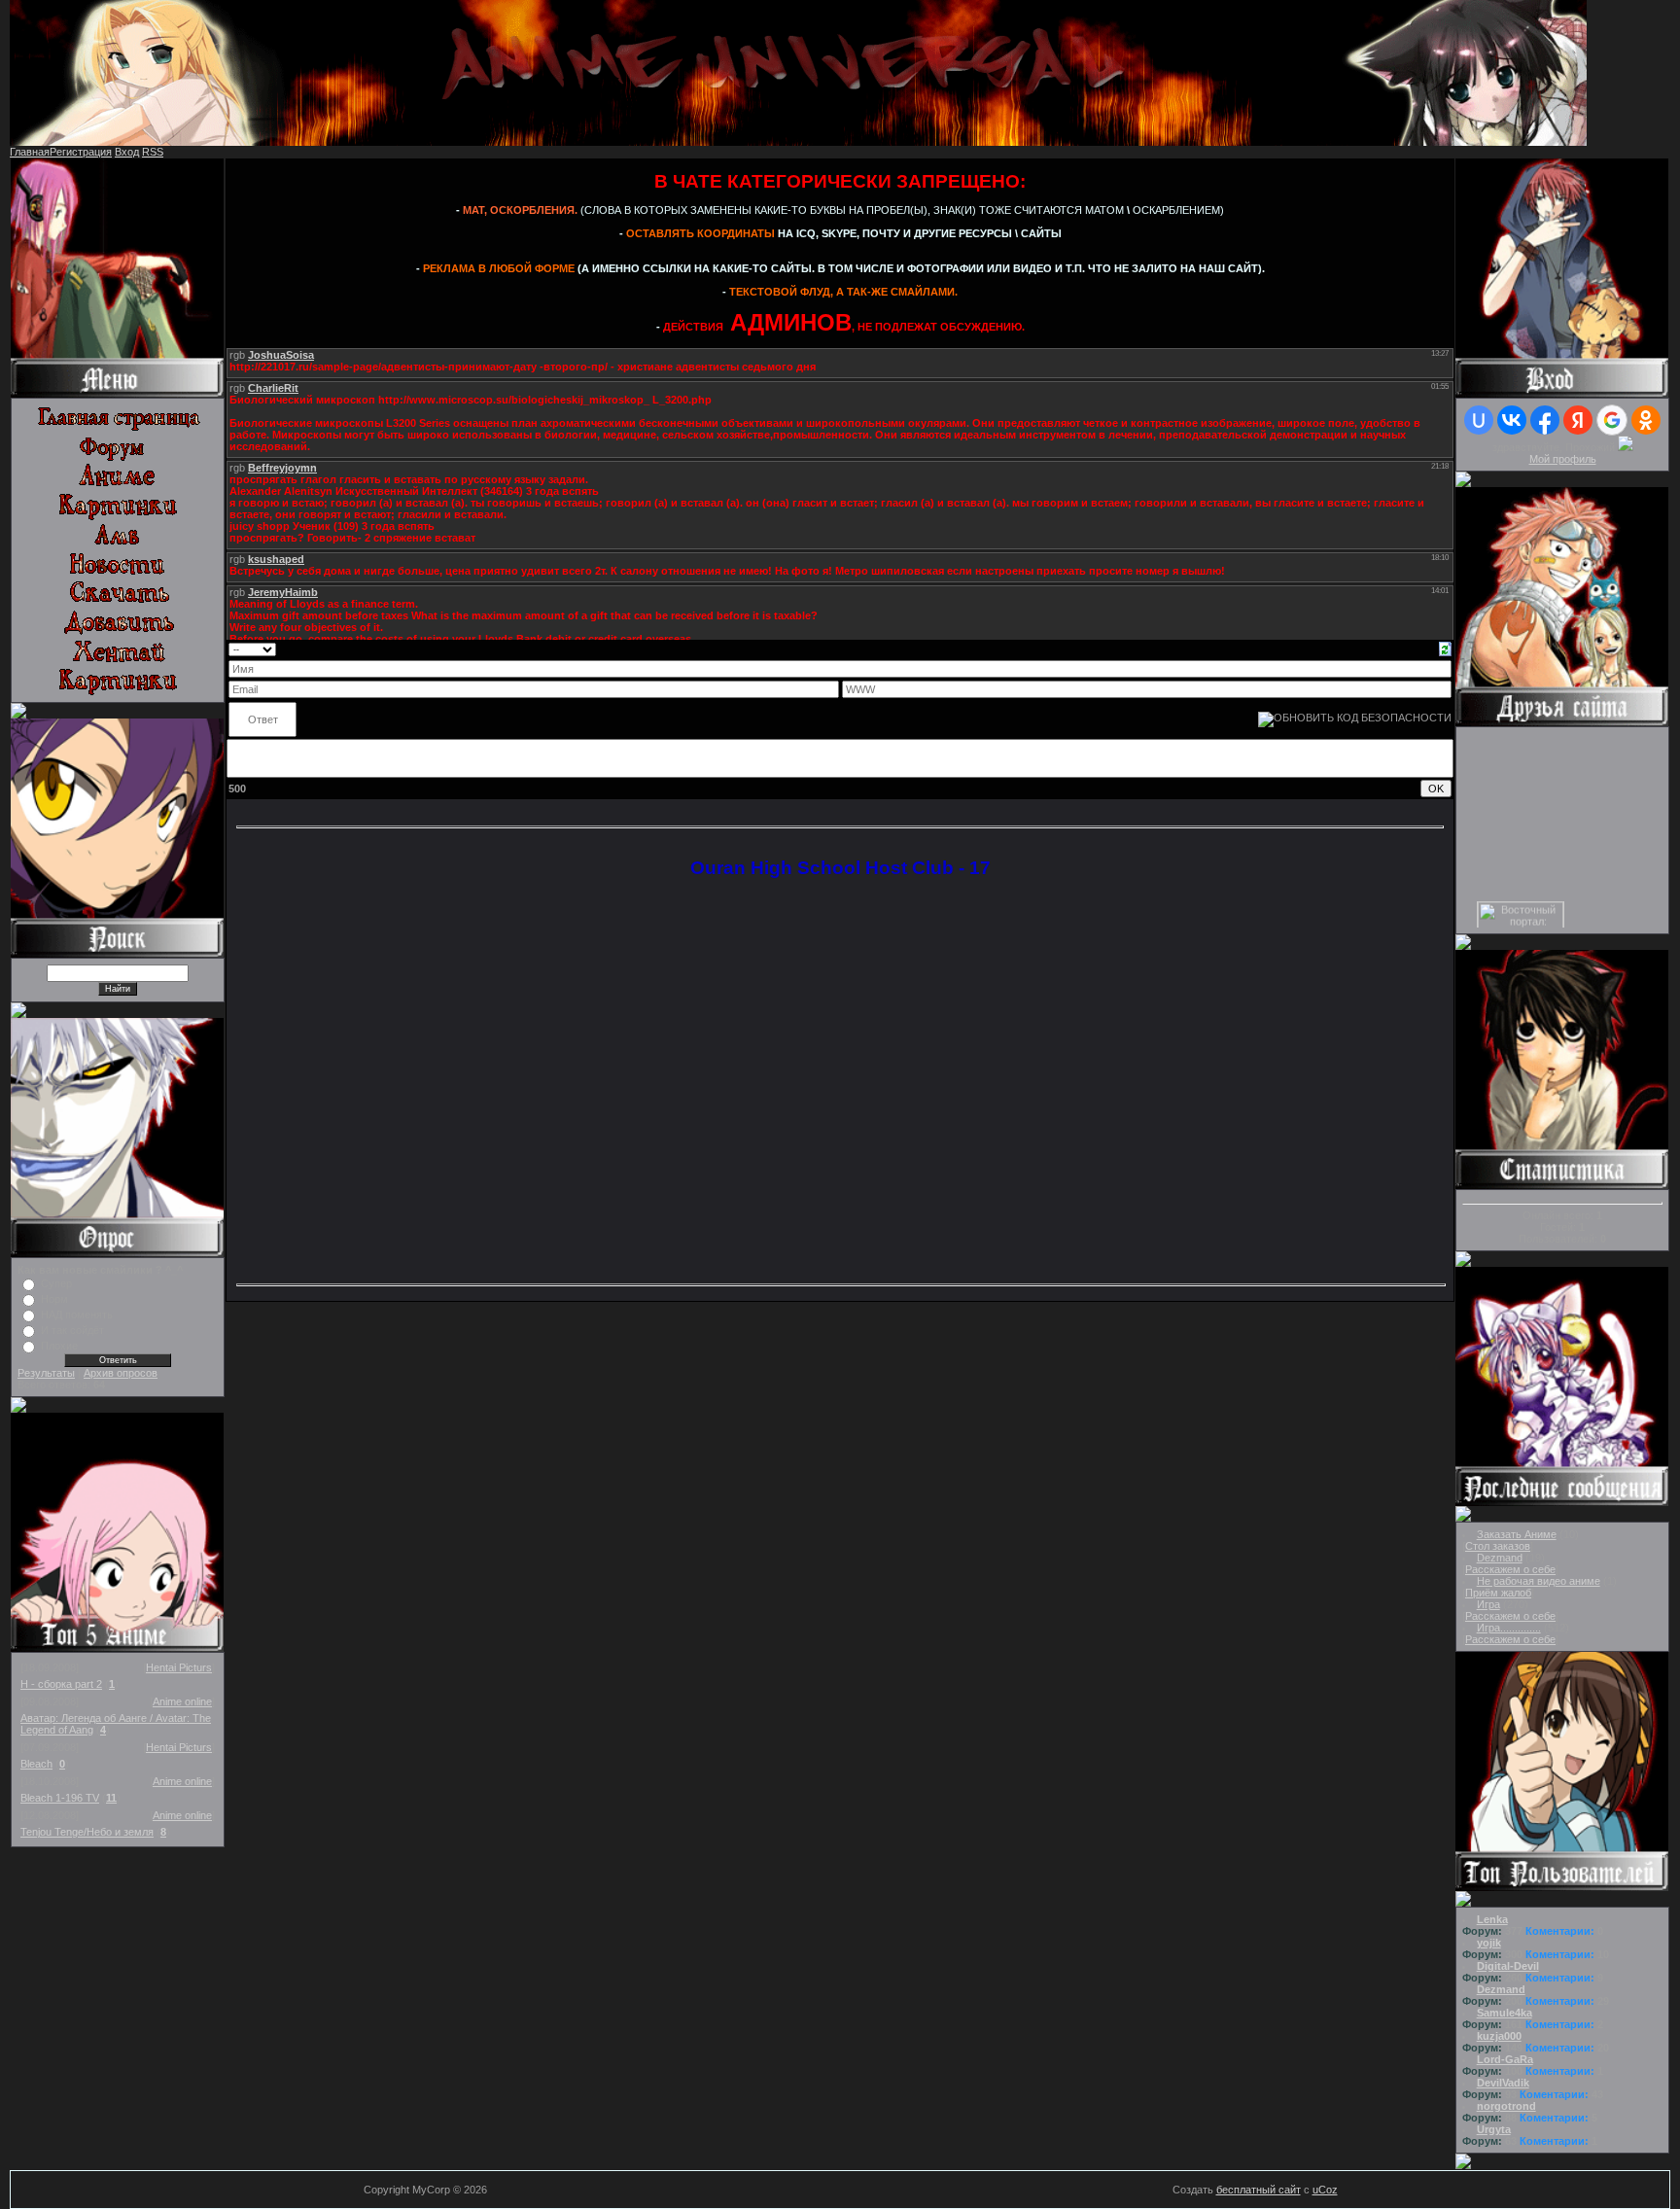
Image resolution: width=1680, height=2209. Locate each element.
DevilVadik (1503, 2083)
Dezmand (1500, 1558)
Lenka (1492, 1919)
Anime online (182, 1701)
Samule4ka (1505, 2013)
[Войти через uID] (1479, 420)
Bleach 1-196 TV (60, 1798)
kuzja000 (1499, 2036)
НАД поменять (77, 1315)
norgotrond (1506, 2106)
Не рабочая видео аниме (1539, 1581)
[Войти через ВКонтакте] (1512, 420)
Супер (56, 1283)
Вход (127, 152)
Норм (54, 1299)
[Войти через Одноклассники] (1646, 420)
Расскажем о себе (1510, 1569)
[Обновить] (1445, 648)
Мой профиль (1563, 459)
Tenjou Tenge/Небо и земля (87, 1832)
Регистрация (81, 152)
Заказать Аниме (1517, 1534)
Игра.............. (1509, 1628)
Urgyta (1494, 2129)
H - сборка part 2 (61, 1684)
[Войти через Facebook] (1545, 420)
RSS (153, 152)
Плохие (59, 1346)
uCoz (1325, 2190)
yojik (1489, 1943)
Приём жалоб (1498, 1593)
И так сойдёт (72, 1330)
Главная (30, 152)
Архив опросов (121, 1373)
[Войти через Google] (1612, 420)
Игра (1488, 1604)
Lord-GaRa (1505, 2059)
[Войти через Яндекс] (1578, 420)
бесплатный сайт (1259, 2190)
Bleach (36, 1764)
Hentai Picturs (179, 1667)
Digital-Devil (1508, 1966)
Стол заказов (1498, 1546)
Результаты (46, 1373)
